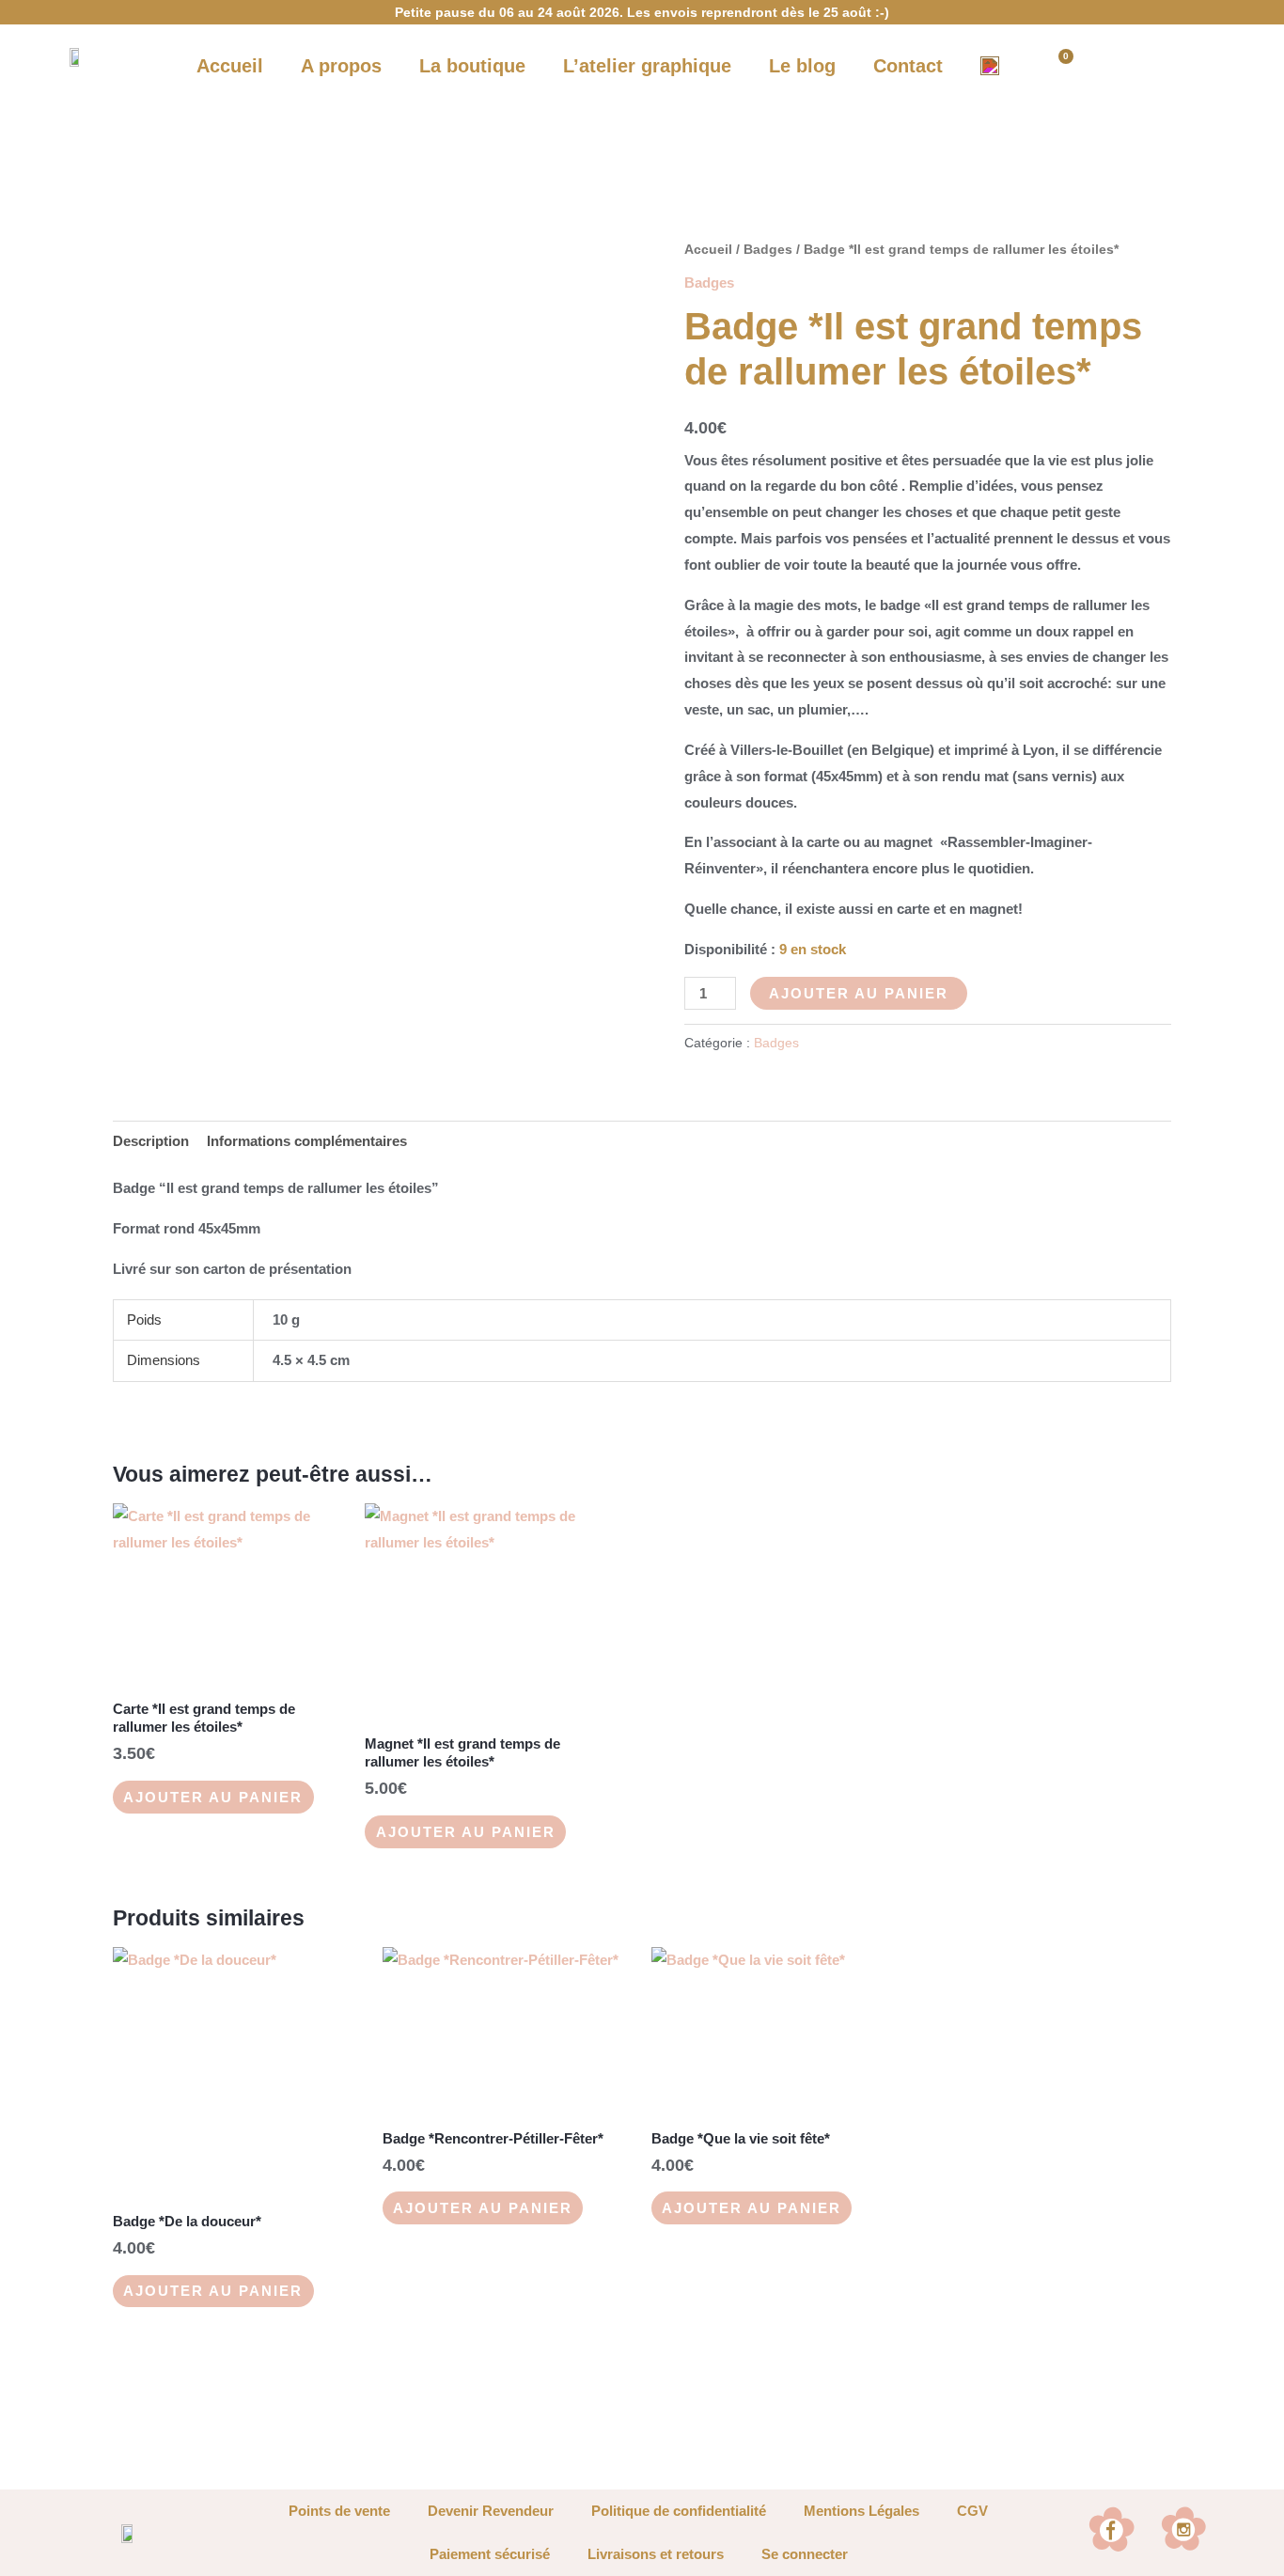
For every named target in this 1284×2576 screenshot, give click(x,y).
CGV (972, 2511)
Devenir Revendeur (491, 2511)
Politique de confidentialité (679, 2511)
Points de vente (339, 2511)
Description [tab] (151, 1141)
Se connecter (805, 2554)
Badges (768, 250)
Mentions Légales (861, 2511)
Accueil (708, 250)
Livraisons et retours (656, 2554)
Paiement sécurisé (490, 2554)
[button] (1122, 66)
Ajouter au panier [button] (213, 1797)
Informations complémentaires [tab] (307, 1141)
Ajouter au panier (859, 993)
